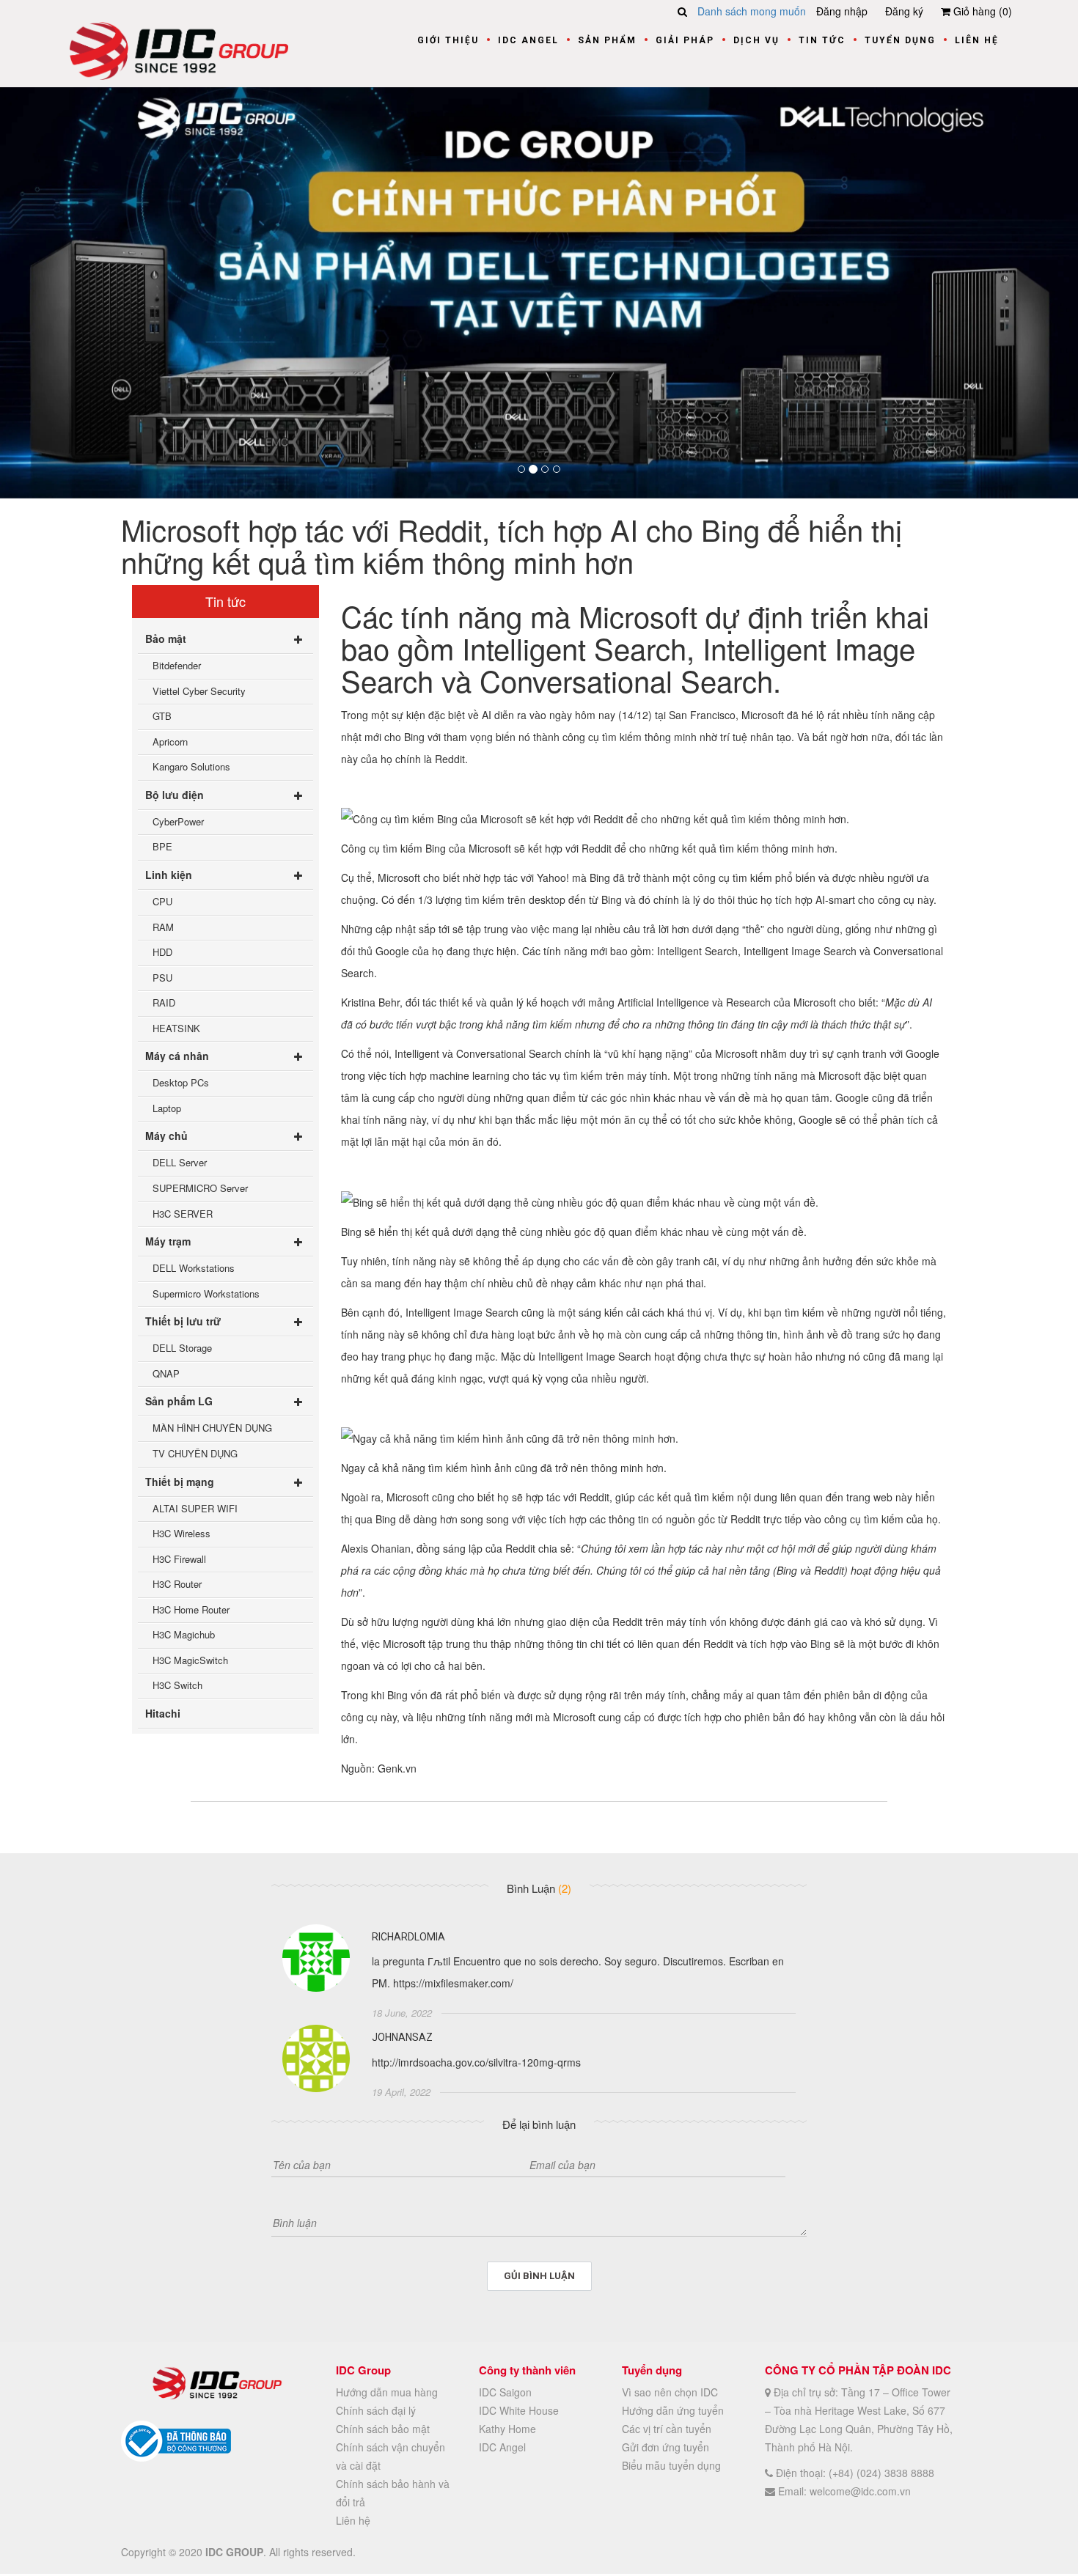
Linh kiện (169, 875)
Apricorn (170, 741)
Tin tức (822, 40)
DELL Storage (182, 1348)
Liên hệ (977, 40)
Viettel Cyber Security (199, 691)
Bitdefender (177, 665)
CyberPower (178, 821)
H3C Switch (177, 1685)
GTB (162, 716)
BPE (162, 846)
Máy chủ (166, 1136)
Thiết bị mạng (180, 1482)
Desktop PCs (181, 1082)
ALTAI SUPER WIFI (195, 1508)
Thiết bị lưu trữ (183, 1321)
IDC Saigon (505, 2392)
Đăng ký (904, 11)
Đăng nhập (842, 11)
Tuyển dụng (900, 40)
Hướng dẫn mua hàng (387, 2392)
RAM (163, 927)
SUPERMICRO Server (200, 1188)
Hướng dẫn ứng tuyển (673, 2410)
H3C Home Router (191, 1609)
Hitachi (163, 1713)
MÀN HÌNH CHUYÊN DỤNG (212, 1428)
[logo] (179, 49)
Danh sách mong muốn (752, 11)
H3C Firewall (179, 1559)
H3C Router (177, 1584)
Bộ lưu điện (175, 795)
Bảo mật (166, 639)
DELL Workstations (194, 1268)
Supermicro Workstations (206, 1293)
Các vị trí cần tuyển (667, 2429)
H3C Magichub (184, 1634)
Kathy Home (507, 2429)
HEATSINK (176, 1028)
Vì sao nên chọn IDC (670, 2392)
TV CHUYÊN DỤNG (195, 1453)
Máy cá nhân (177, 1056)
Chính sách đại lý (376, 2410)
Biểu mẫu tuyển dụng (671, 2465)
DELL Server (180, 1162)
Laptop (167, 1108)
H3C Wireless (181, 1533)
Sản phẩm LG (179, 1401)
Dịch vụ (756, 40)
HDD (162, 952)
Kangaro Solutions (191, 766)
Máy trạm (168, 1241)
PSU (162, 978)
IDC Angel (528, 40)
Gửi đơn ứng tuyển (665, 2447)
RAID (164, 1002)
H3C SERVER (183, 1214)
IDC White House (519, 2410)
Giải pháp (685, 40)
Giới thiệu (448, 40)
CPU (162, 901)
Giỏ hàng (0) (981, 11)
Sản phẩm (607, 40)
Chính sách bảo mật (383, 2429)
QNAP (166, 1373)
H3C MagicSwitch (190, 1660)
